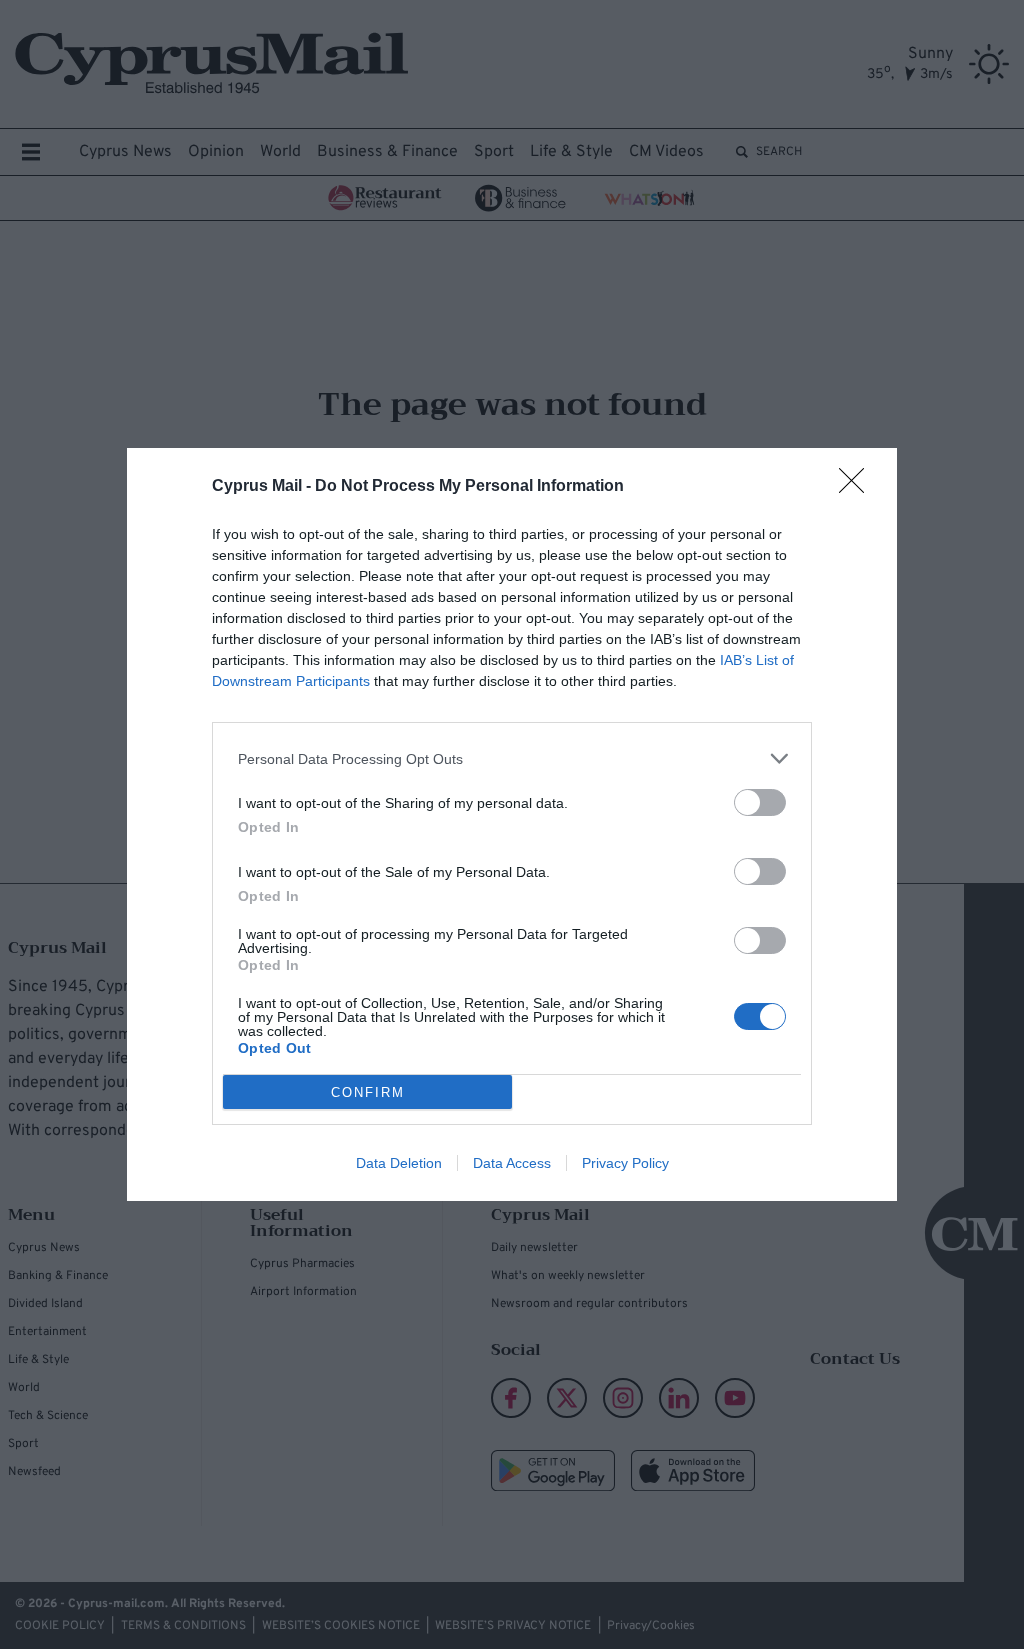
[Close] (858, 487)
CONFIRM (368, 1092)
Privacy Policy (625, 1163)
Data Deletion (399, 1163)
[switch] (760, 802)
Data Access (512, 1163)
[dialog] (512, 824)
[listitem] (512, 758)
